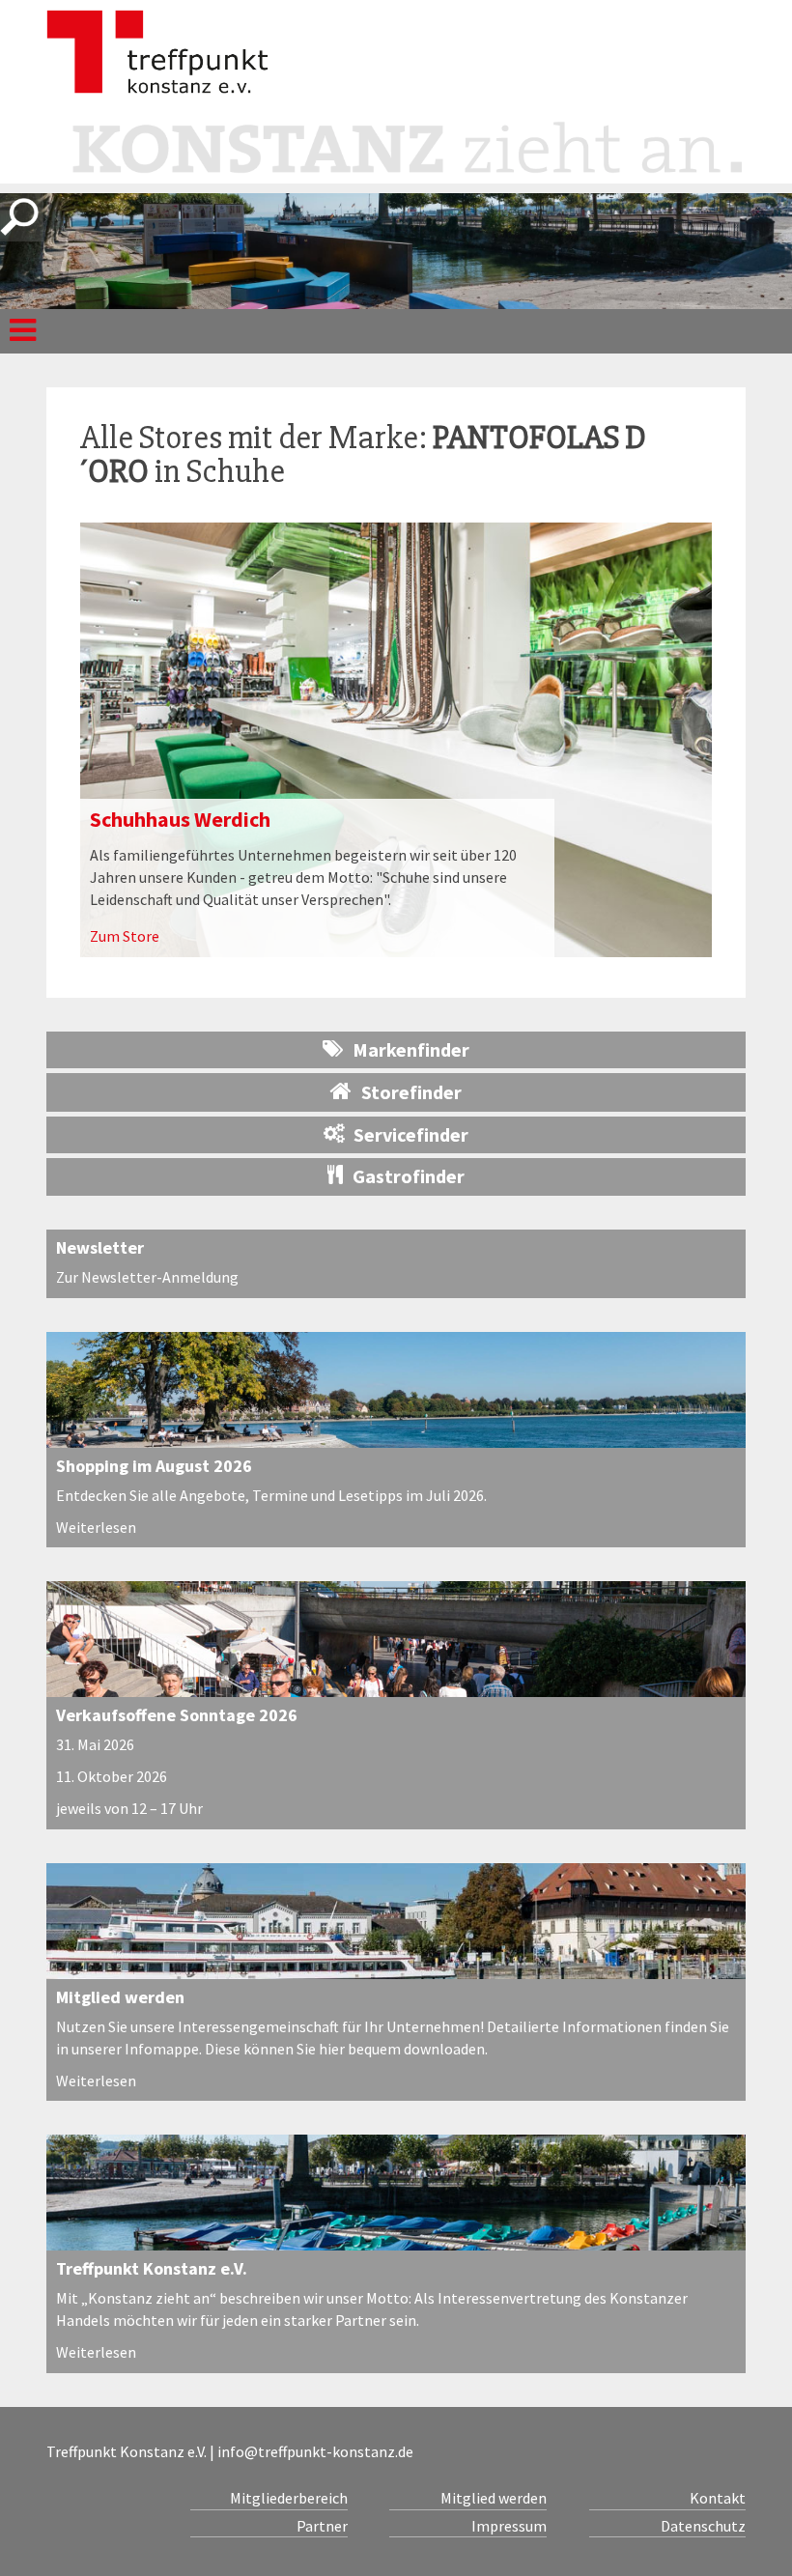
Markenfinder (411, 1049)
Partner (322, 2526)
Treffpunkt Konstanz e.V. (152, 2268)
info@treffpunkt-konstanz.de (315, 2451)
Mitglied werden (120, 1997)
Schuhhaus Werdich (180, 819)
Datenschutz (703, 2526)
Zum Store (125, 936)
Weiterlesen (96, 1527)
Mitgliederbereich (288, 2498)
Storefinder (411, 1092)
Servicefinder (411, 1134)
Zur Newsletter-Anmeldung (147, 1277)
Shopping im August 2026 (154, 1466)
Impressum (509, 2526)
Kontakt (718, 2498)
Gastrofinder (409, 1176)
